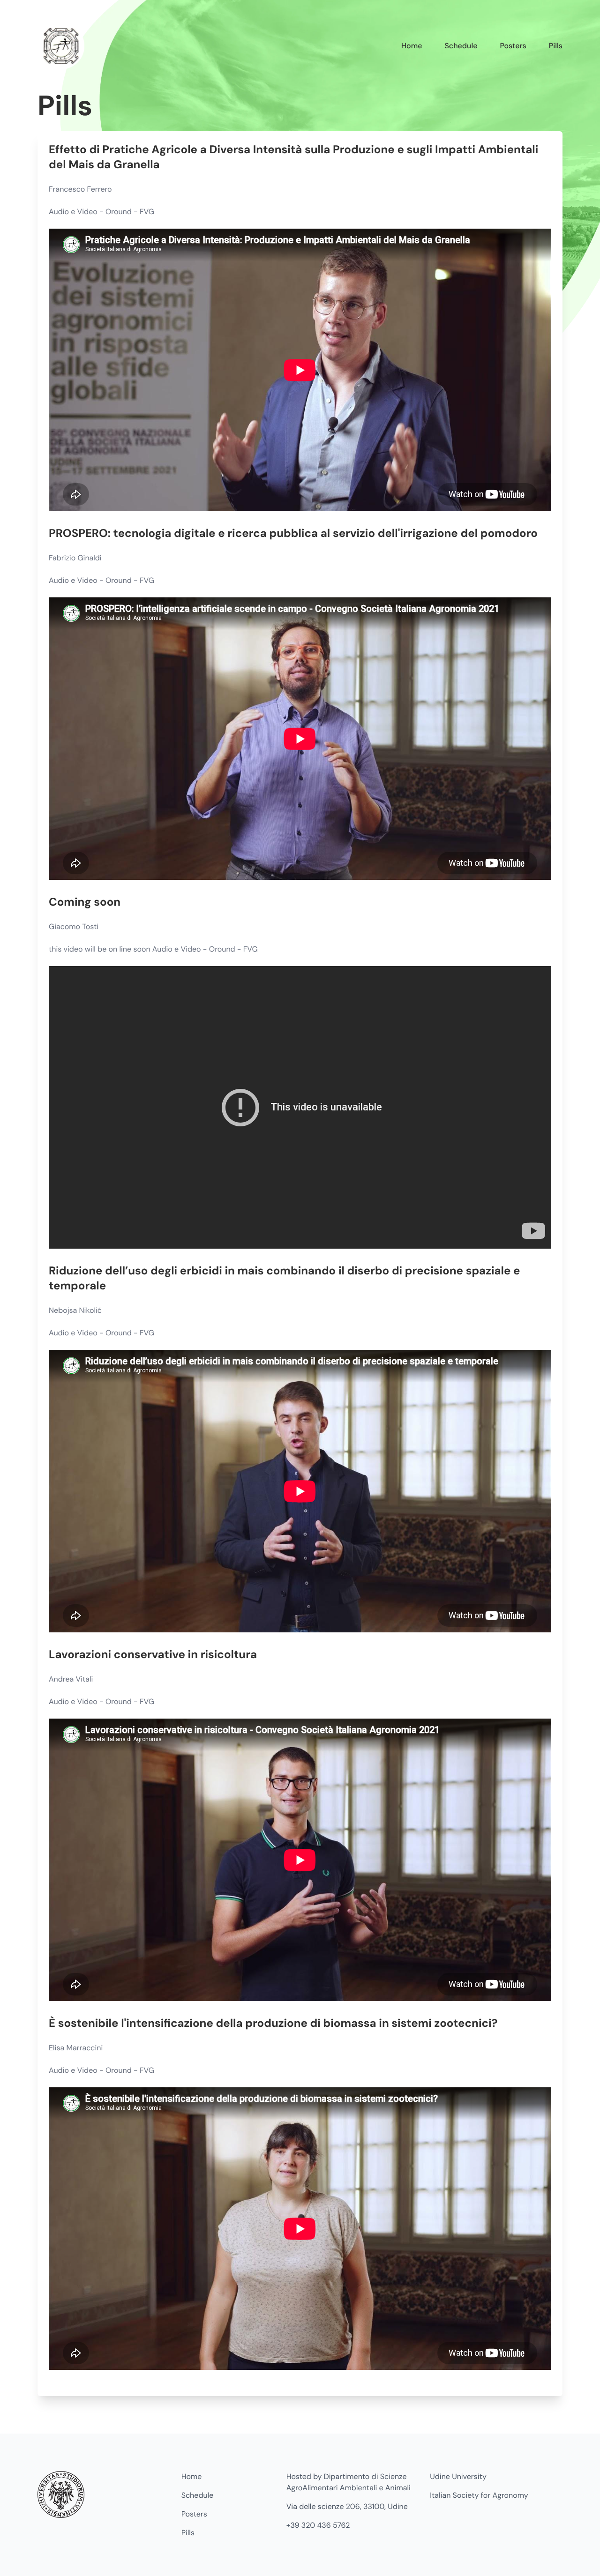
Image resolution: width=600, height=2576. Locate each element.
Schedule (461, 46)
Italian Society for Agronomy (479, 2495)
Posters (513, 46)
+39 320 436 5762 (318, 2525)
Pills (556, 46)
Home (412, 46)
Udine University (458, 2476)
